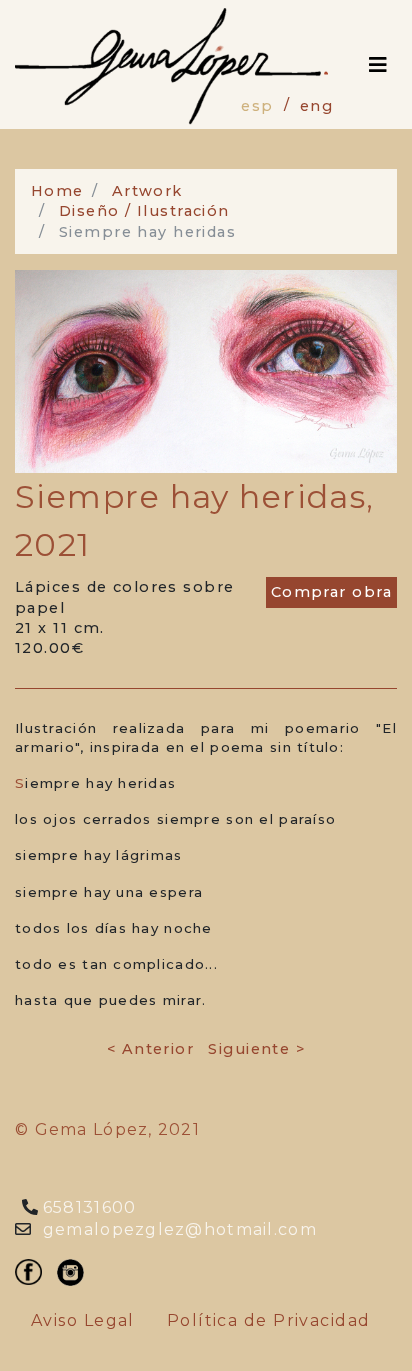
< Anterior (150, 1049)
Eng (316, 106)
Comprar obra (331, 592)
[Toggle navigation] (377, 64)
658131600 (87, 1207)
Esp (257, 106)
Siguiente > (256, 1049)
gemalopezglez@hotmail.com (177, 1229)
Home (57, 191)
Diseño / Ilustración (144, 211)
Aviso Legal (83, 1320)
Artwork (147, 191)
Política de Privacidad (269, 1320)
